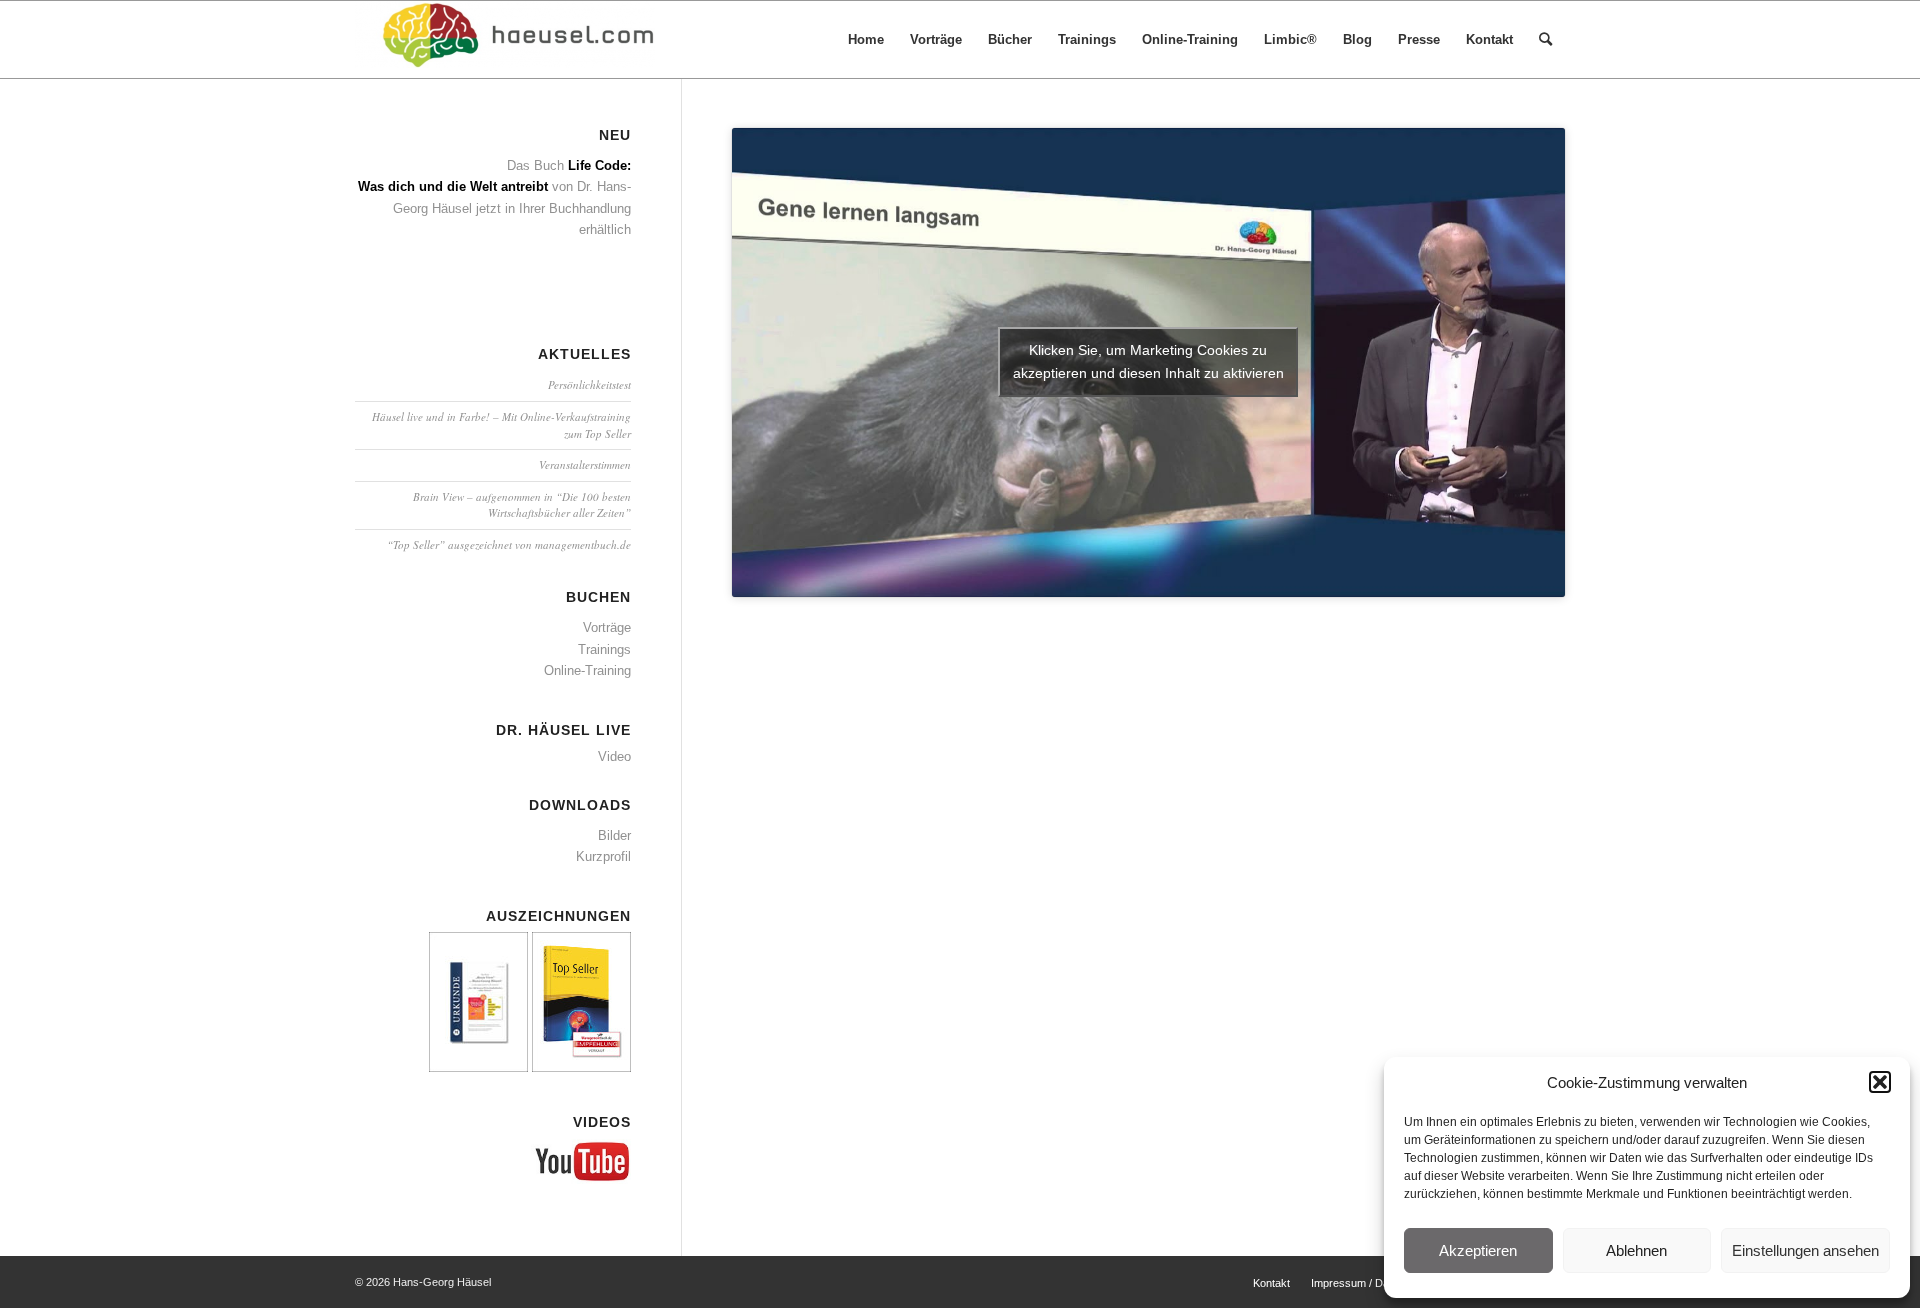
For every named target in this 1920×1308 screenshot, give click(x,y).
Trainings (604, 649)
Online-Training (587, 670)
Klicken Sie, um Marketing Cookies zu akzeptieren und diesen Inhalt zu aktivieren (1148, 361)
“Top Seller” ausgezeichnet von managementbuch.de (509, 544)
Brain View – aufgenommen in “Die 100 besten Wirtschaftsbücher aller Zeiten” (522, 505)
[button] (1880, 1082)
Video (614, 756)
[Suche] (1545, 39)
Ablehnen (1636, 1250)
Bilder (614, 835)
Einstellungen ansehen (1805, 1250)
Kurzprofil (603, 856)
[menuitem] (866, 39)
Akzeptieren (1478, 1250)
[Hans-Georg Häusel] (505, 39)
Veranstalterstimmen (585, 464)
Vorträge (607, 627)
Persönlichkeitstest (589, 384)
